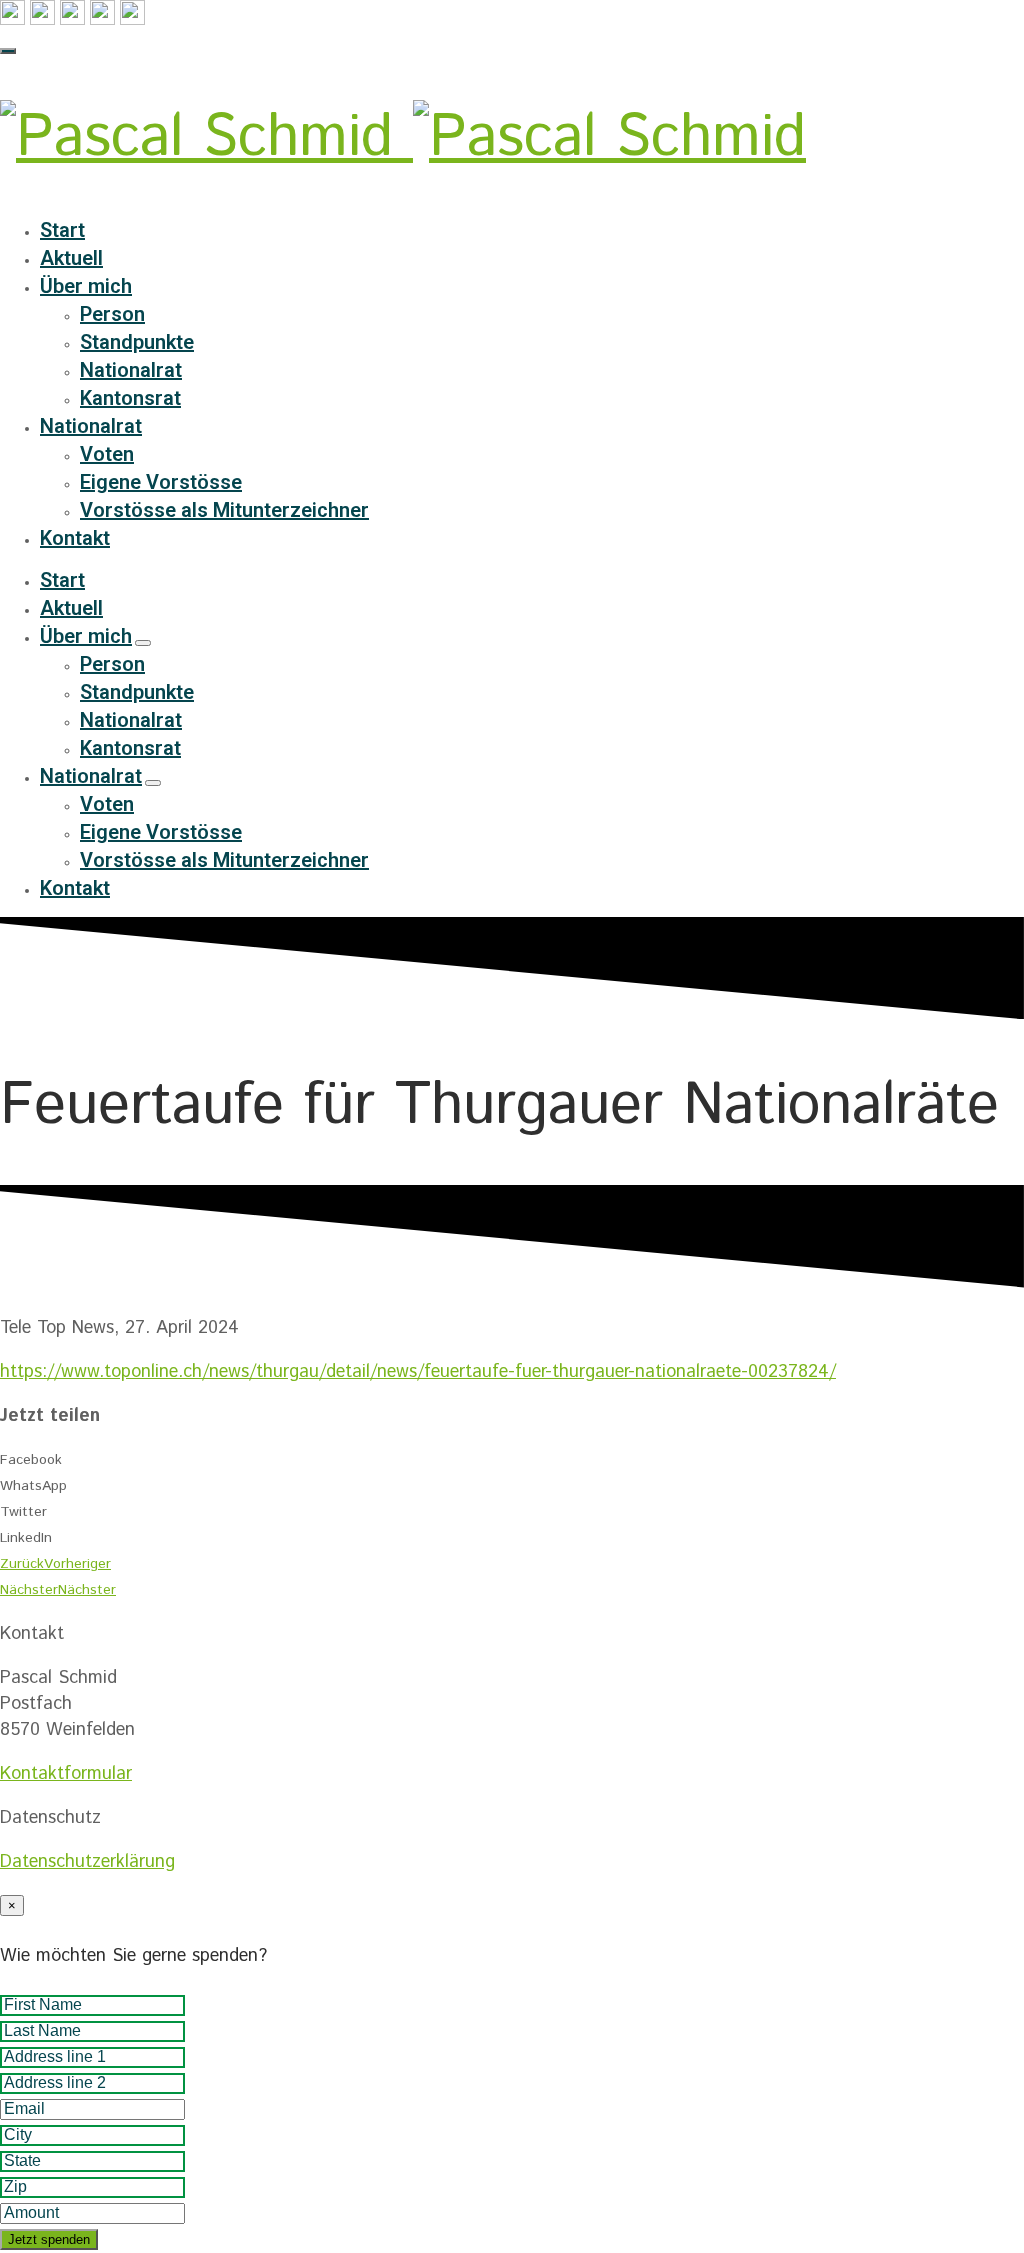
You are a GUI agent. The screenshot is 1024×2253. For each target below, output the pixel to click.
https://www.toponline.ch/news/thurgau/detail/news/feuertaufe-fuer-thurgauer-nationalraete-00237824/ (418, 1372)
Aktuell (71, 258)
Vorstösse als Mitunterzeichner (224, 510)
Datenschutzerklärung (87, 1862)
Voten (107, 454)
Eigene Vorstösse (161, 482)
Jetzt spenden (49, 2239)
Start (62, 230)
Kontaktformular (66, 1774)
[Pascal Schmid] (403, 138)
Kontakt (75, 538)
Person (112, 314)
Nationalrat (131, 370)
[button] (512, 1460)
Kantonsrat (130, 398)
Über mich (86, 286)
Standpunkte (137, 342)
